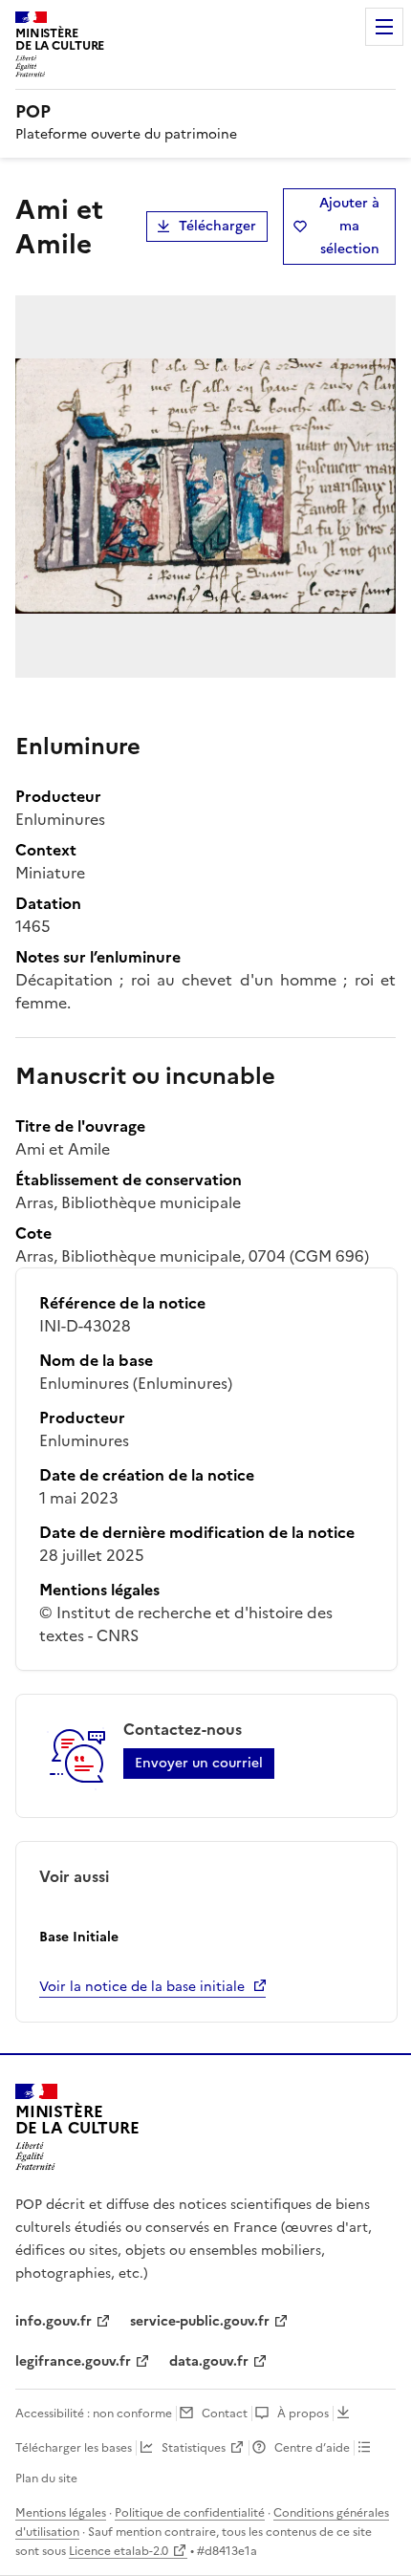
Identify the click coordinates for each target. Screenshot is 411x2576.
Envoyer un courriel (199, 1763)
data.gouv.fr (209, 2361)
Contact (225, 2414)
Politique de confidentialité (190, 2513)
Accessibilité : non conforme (94, 2414)
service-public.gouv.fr (200, 2321)
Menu (384, 27)
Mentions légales (61, 2513)
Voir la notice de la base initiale (142, 1987)
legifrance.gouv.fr (73, 2361)
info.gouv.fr (54, 2321)
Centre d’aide (312, 2448)
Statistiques (194, 2448)
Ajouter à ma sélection (349, 226)
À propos (303, 2414)
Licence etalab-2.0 (119, 2551)
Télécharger (217, 226)
